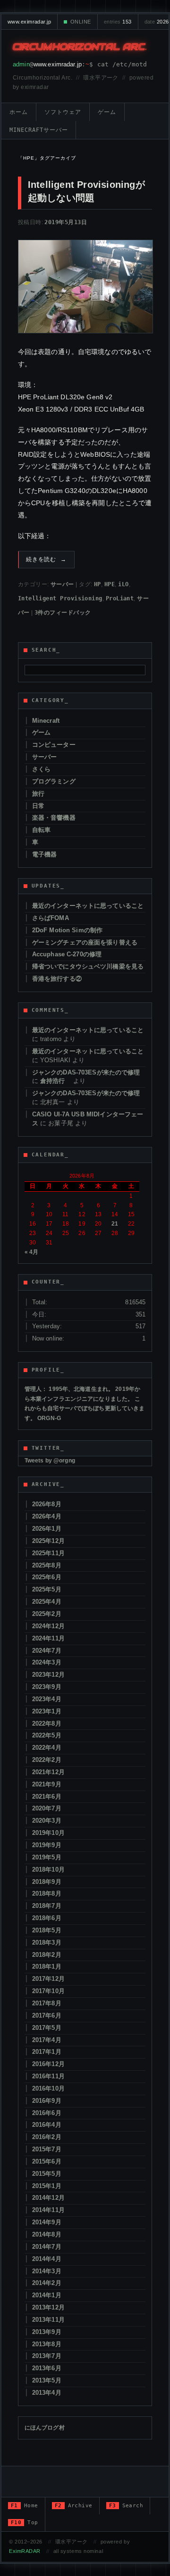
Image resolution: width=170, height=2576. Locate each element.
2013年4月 (47, 2393)
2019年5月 (47, 1857)
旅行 (38, 794)
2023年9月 (47, 1687)
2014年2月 (47, 2283)
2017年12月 (48, 1979)
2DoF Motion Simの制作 (67, 930)
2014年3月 (47, 2271)
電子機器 (45, 854)
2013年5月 (47, 2380)
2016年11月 (48, 2076)
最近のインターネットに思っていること (88, 906)
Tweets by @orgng (50, 1461)
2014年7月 (47, 2247)
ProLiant (120, 598)
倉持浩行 (56, 1081)
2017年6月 (47, 2015)
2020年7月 (47, 1808)
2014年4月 (47, 2259)
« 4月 (32, 1252)
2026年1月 (47, 1529)
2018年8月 (47, 1894)
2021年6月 (47, 1797)
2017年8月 (47, 2003)
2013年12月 (48, 2307)
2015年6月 (47, 2161)
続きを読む (47, 559)
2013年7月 (47, 2356)
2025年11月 (48, 1553)
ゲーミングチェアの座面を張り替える (85, 942)
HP (98, 584)
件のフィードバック (63, 613)
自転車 (41, 830)
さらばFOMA (51, 918)
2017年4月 (47, 2040)
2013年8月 (47, 2344)
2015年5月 (47, 2174)
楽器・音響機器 (54, 818)
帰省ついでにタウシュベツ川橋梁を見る (88, 966)
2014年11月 (48, 2210)
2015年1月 (47, 2186)
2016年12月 (48, 2064)
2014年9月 (47, 2222)
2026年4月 (47, 1516)
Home (25, 2506)
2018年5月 (47, 1930)
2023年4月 (47, 1699)
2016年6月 (47, 2113)
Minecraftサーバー (38, 130)
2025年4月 (47, 1602)
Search (126, 2506)
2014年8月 (47, 2234)
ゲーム (107, 112)
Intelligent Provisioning (60, 598)
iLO (123, 584)
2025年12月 (48, 1541)
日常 (38, 806)
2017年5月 (47, 2028)
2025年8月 (47, 1565)
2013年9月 (47, 2332)
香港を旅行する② (57, 979)
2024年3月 (47, 1662)
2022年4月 (47, 1748)
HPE (110, 584)
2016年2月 (47, 2137)
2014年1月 (47, 2295)
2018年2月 (47, 1955)
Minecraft (46, 721)
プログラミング (54, 781)
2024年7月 (47, 1651)
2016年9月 (47, 2101)
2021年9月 (47, 1784)
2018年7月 (47, 1906)
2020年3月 (47, 1821)
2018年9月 (47, 1882)
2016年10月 (48, 2088)
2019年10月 (48, 1833)
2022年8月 (47, 1724)
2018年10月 (48, 1869)
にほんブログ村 (45, 2428)
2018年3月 (47, 1942)
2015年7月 (47, 2149)
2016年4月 (47, 2125)
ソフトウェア (63, 112)
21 (115, 1224)
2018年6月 (47, 1918)
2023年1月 (47, 1711)
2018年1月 (47, 1966)
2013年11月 (48, 2320)
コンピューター (54, 745)
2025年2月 (47, 1614)
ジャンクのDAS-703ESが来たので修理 (86, 1072)
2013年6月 (47, 2368)
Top (25, 2523)
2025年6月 (47, 1577)
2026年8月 (47, 1504)
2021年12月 (48, 1772)
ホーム (19, 112)
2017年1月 (47, 2052)
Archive (74, 2506)
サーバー (62, 584)
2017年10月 (48, 1991)
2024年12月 (48, 1626)
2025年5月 (47, 1589)
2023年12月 (48, 1675)
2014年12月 (48, 2198)
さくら (41, 769)
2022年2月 (47, 1760)
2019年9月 (47, 1845)
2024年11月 (48, 1638)
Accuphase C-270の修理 (67, 954)
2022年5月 (47, 1735)
